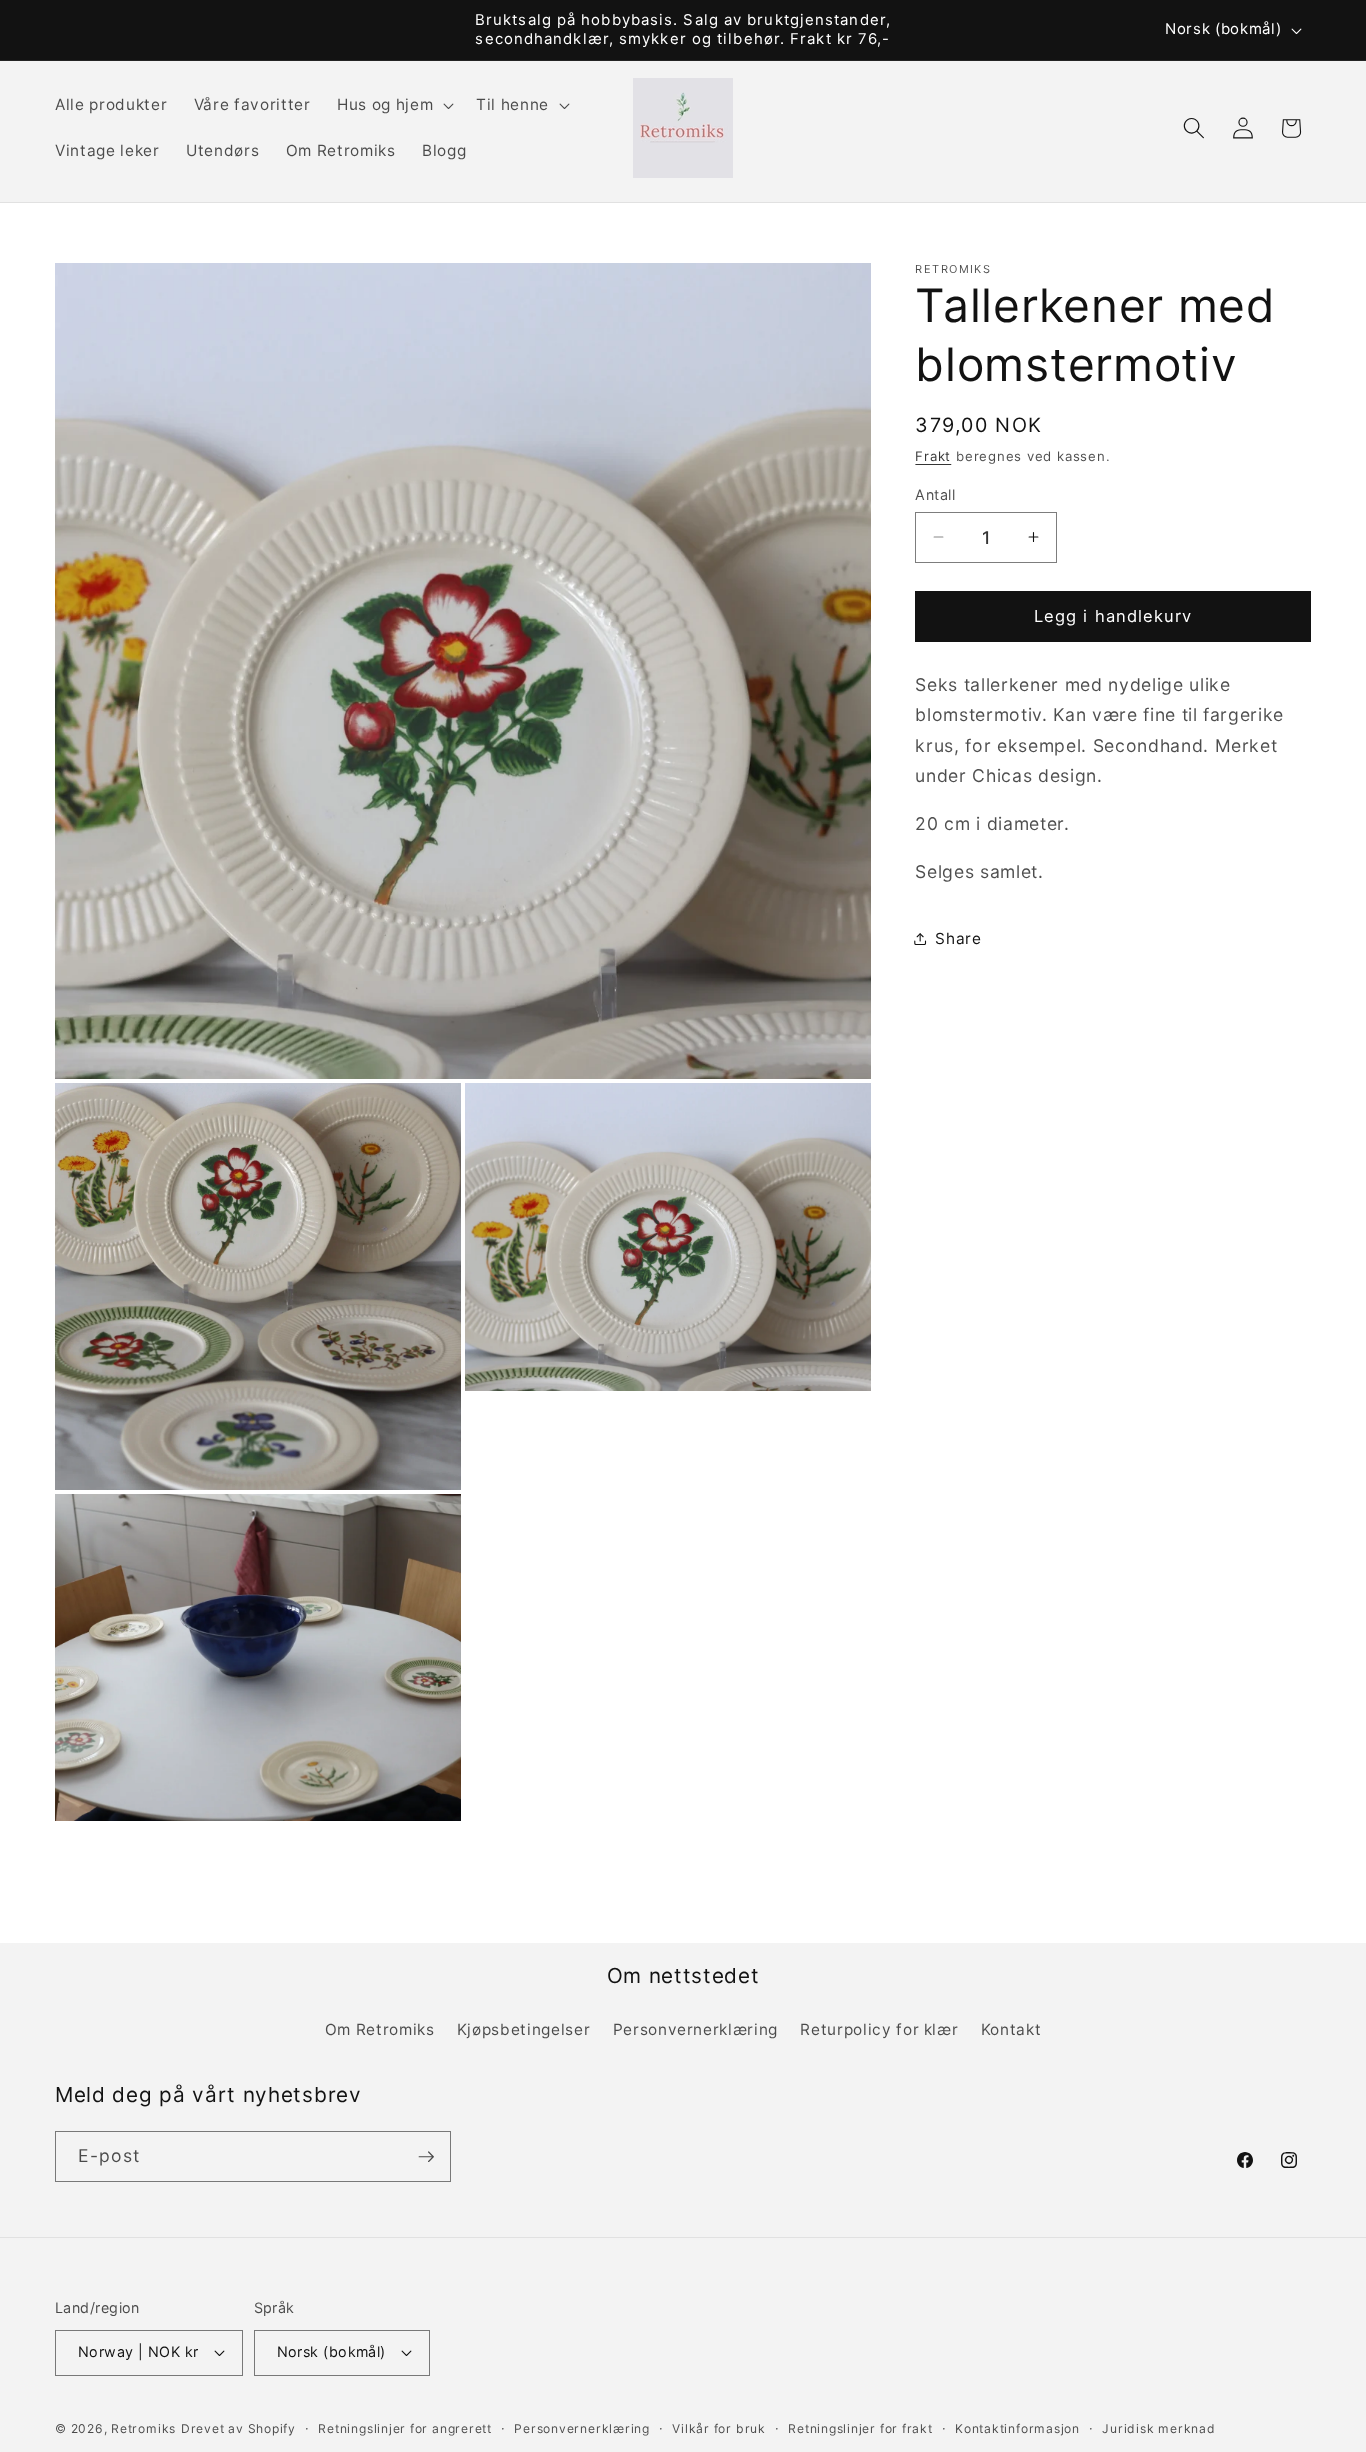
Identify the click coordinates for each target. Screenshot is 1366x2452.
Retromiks (143, 2428)
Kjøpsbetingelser (524, 2029)
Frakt (933, 456)
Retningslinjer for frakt (860, 2428)
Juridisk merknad (1158, 2428)
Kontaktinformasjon (1017, 2428)
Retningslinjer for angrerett (405, 2428)
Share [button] (958, 938)
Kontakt (1011, 2029)
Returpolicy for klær (879, 2029)
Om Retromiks (380, 2029)
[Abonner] (426, 2157)
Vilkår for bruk (719, 2428)
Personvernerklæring (696, 2029)
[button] (393, 105)
